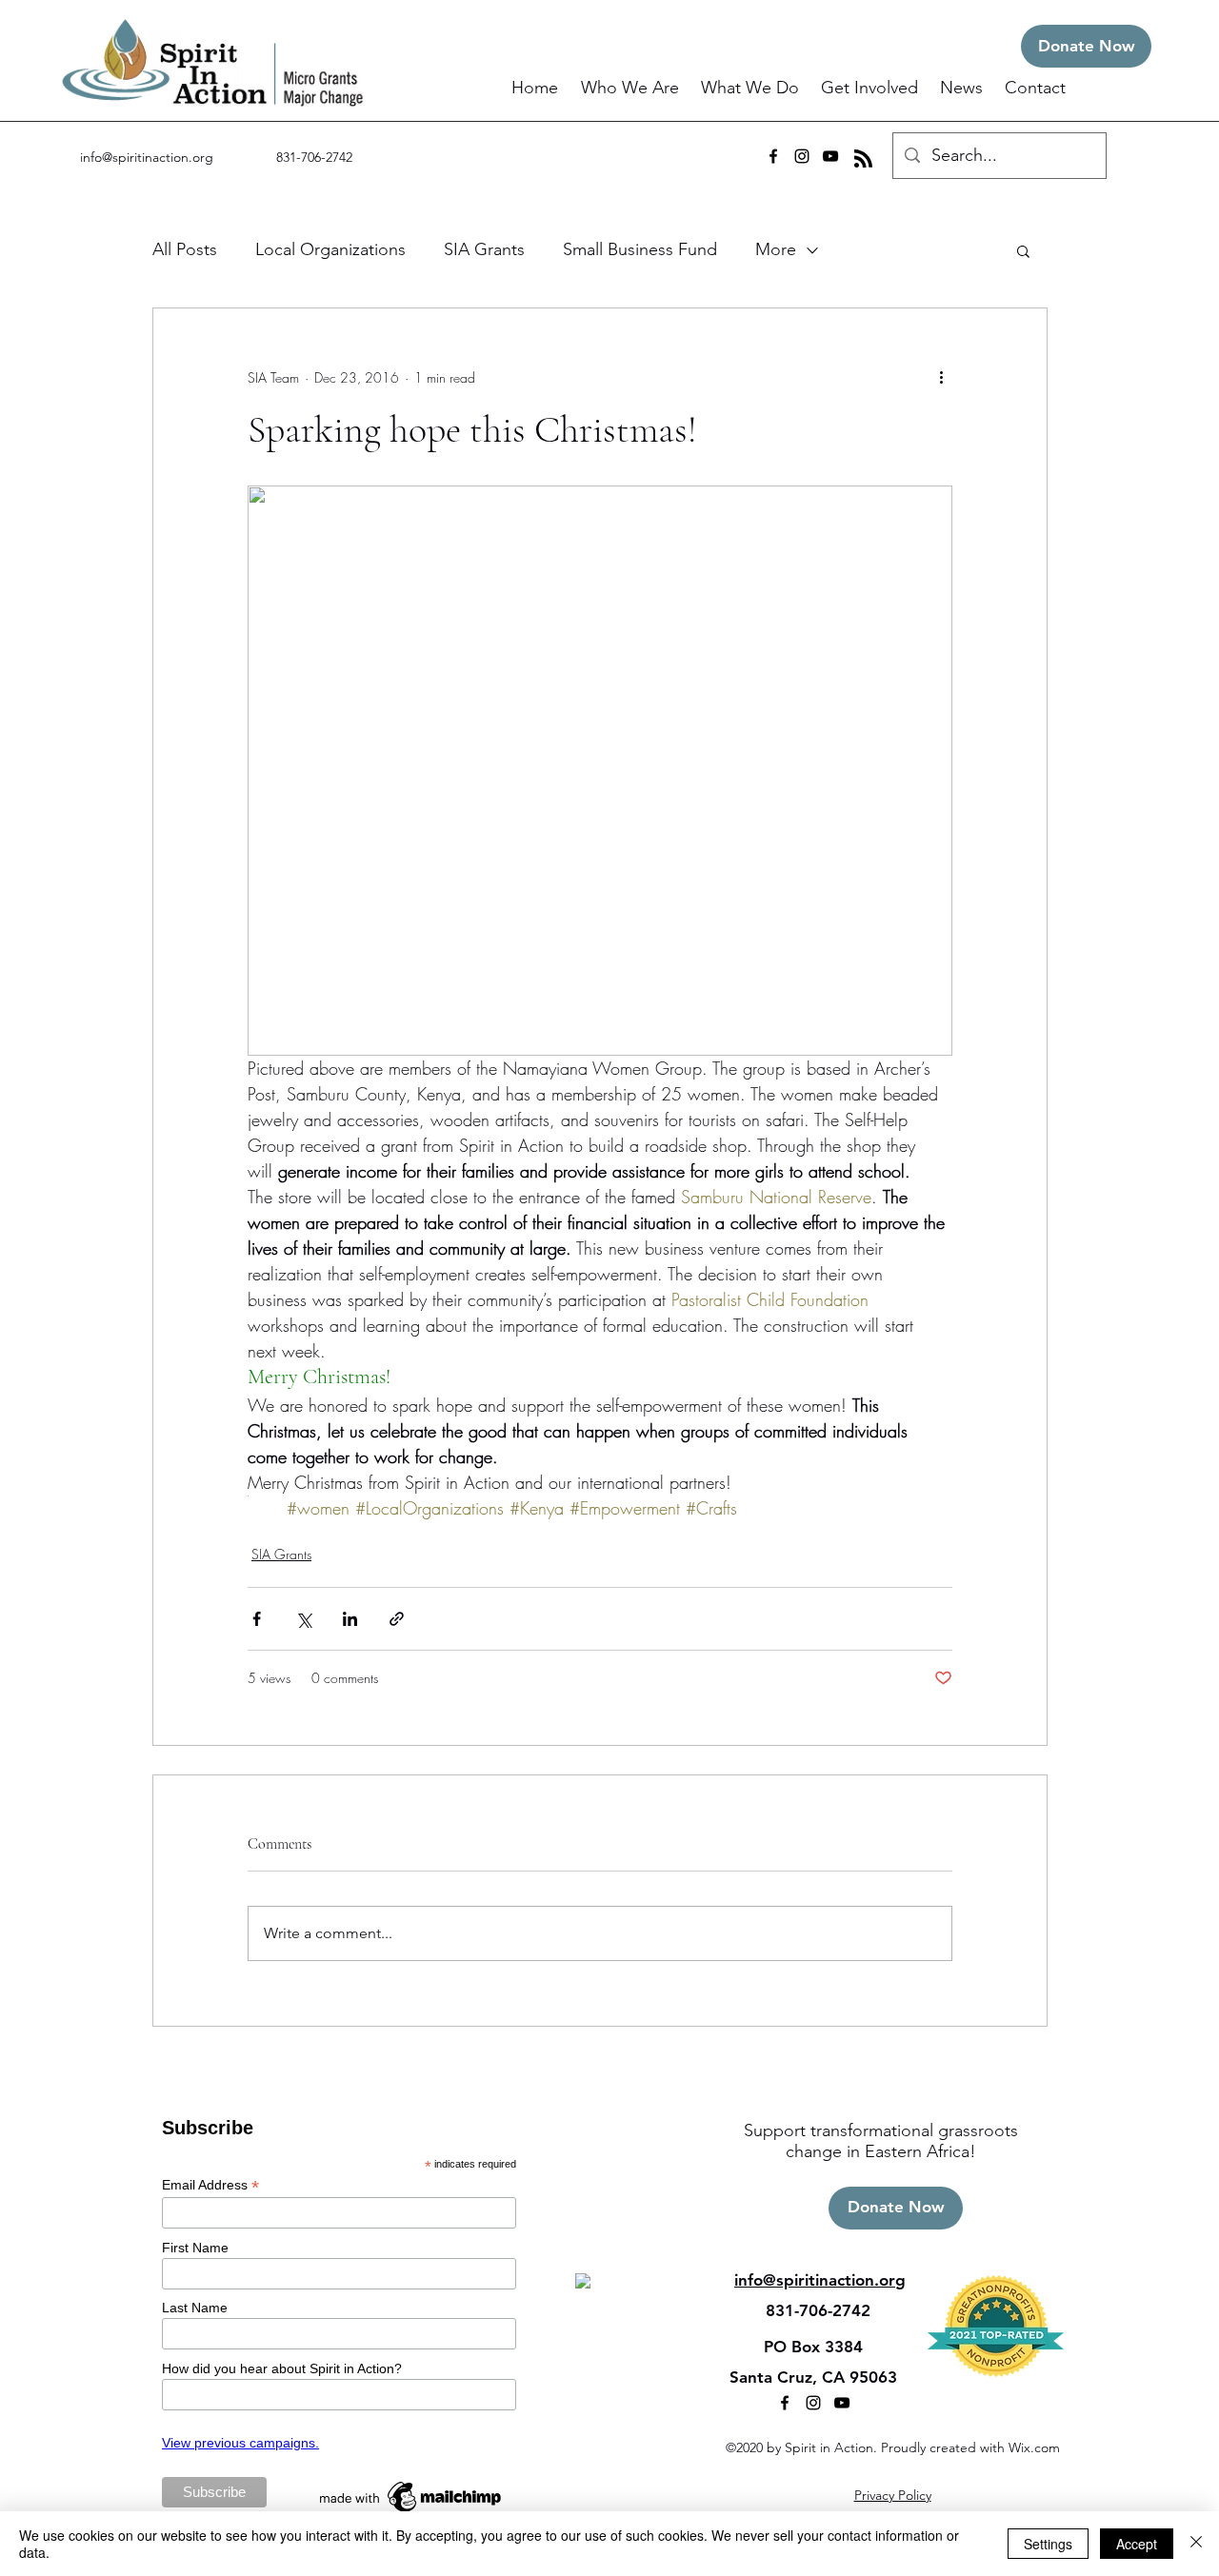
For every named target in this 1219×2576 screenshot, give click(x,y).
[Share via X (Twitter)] (303, 1619)
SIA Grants (484, 249)
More (776, 249)
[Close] (1196, 2544)
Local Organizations (330, 249)
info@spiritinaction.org (147, 157)
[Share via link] (397, 1619)
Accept (1137, 2544)
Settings (1048, 2544)
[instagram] (802, 156)
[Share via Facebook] (257, 1619)
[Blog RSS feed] (863, 159)
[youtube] (830, 156)
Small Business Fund (640, 249)
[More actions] (941, 377)
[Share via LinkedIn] (350, 1619)
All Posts (185, 249)
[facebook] (773, 156)
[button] (631, 88)
